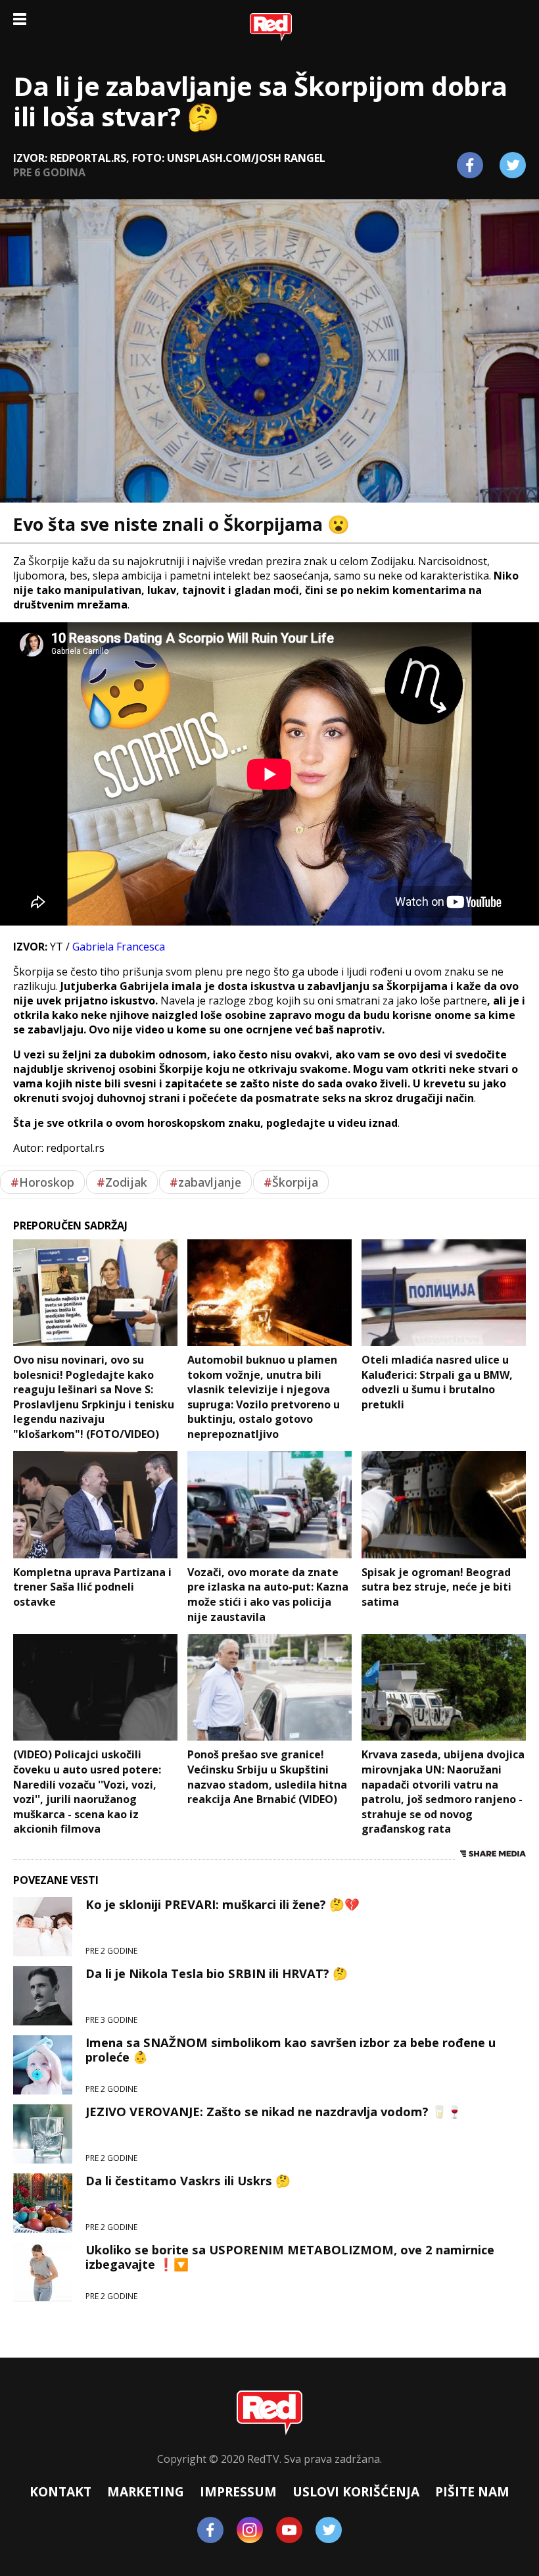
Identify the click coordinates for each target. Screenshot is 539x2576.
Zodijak (122, 1182)
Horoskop (42, 1182)
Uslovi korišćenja (356, 2491)
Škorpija (291, 1182)
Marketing (146, 2491)
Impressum (238, 2491)
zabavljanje (205, 1182)
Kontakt (60, 2491)
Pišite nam (472, 2491)
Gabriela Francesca (119, 947)
